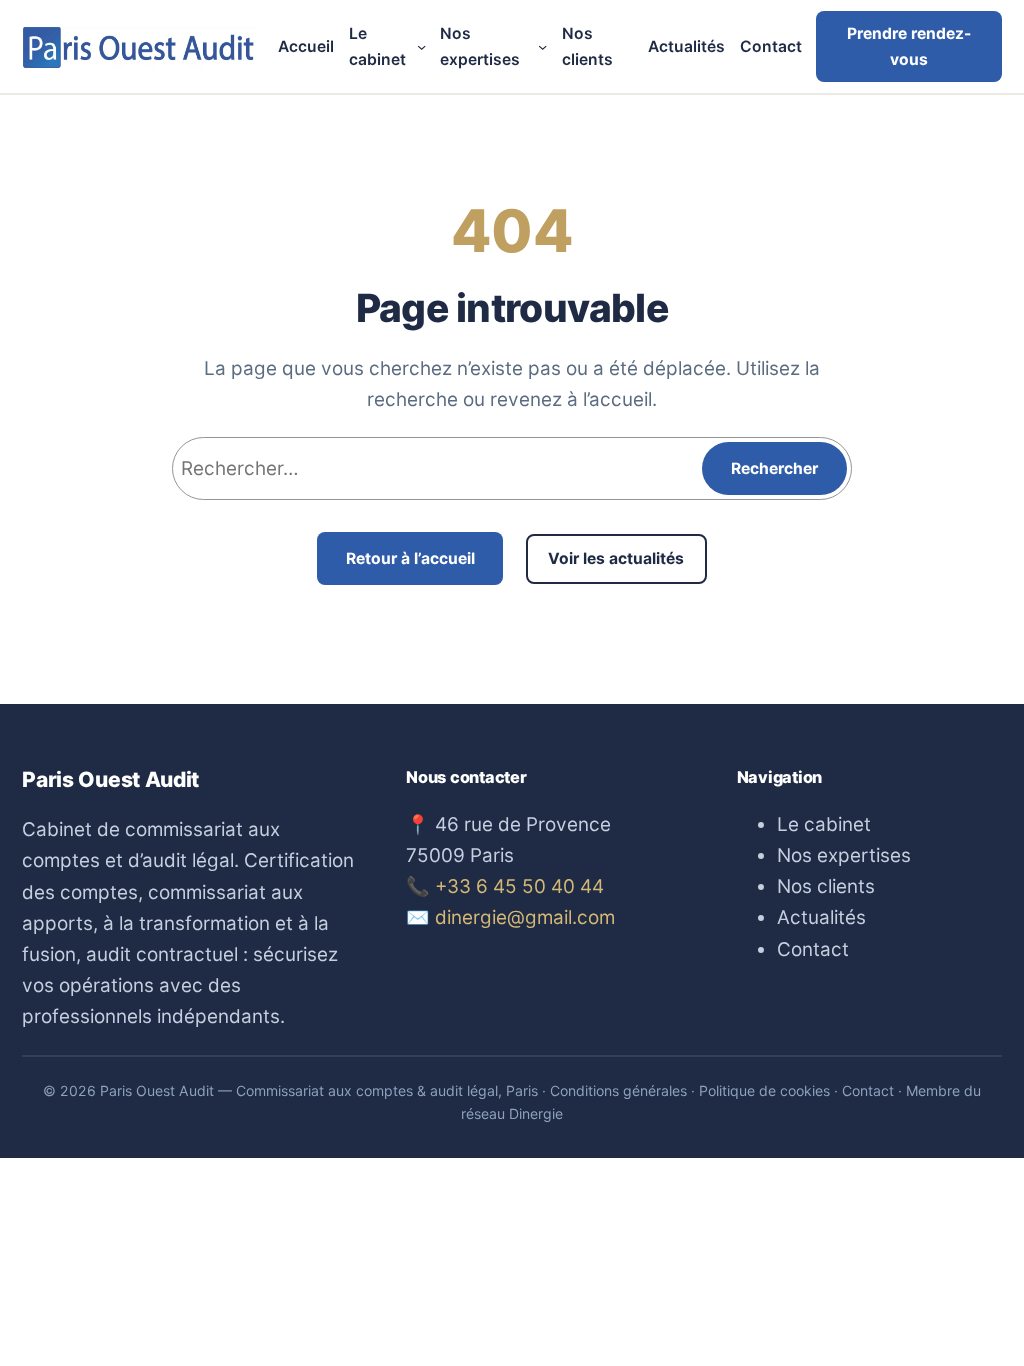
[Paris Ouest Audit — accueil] (139, 47)
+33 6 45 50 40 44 (519, 886)
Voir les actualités (616, 558)
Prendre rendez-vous (909, 46)
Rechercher (774, 468)
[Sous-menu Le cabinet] (421, 46)
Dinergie (536, 1113)
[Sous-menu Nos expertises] (542, 46)
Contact (813, 949)
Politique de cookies (764, 1090)
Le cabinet (824, 824)
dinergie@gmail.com (525, 917)
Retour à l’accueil (410, 558)
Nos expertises (844, 855)
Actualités (821, 917)
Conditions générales (618, 1090)
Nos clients (826, 886)
